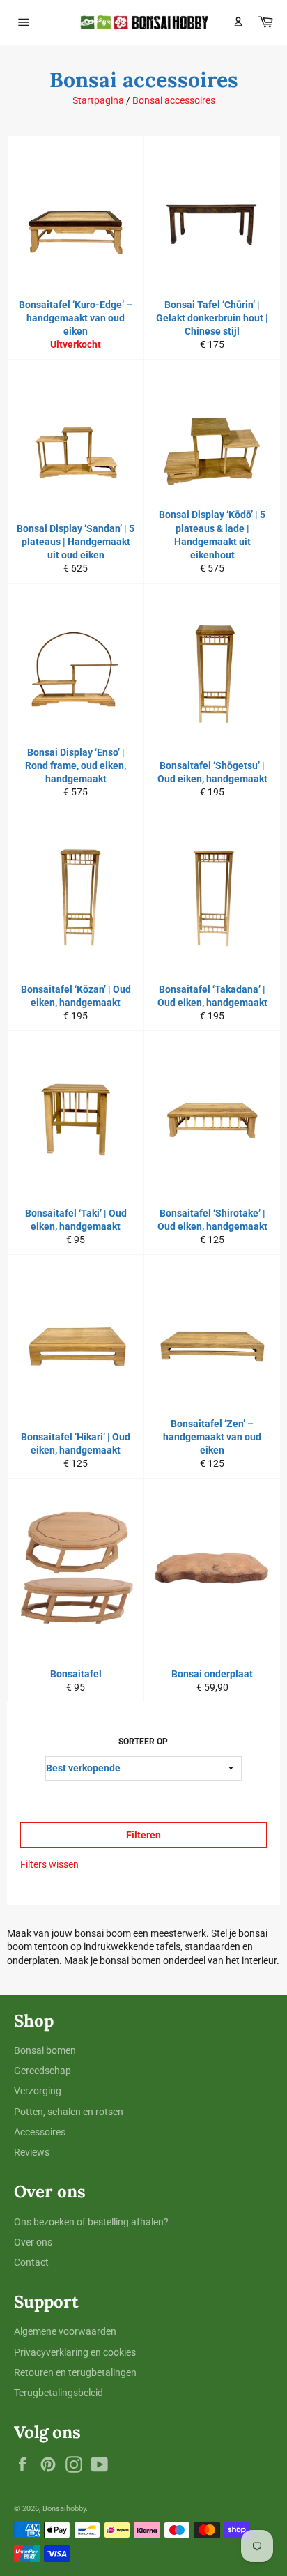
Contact (31, 2262)
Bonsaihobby (64, 2509)
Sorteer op (143, 1742)
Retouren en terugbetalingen (75, 2372)
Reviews (32, 2152)
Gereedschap (42, 2071)
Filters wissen (49, 1864)
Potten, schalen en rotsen (69, 2112)
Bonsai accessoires (174, 100)
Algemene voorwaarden (65, 2331)
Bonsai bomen (45, 2050)
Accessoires (40, 2132)
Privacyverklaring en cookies (75, 2352)
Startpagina (98, 100)
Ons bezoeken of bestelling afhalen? (91, 2222)
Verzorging (38, 2091)
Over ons (33, 2242)
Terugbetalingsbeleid (59, 2393)
